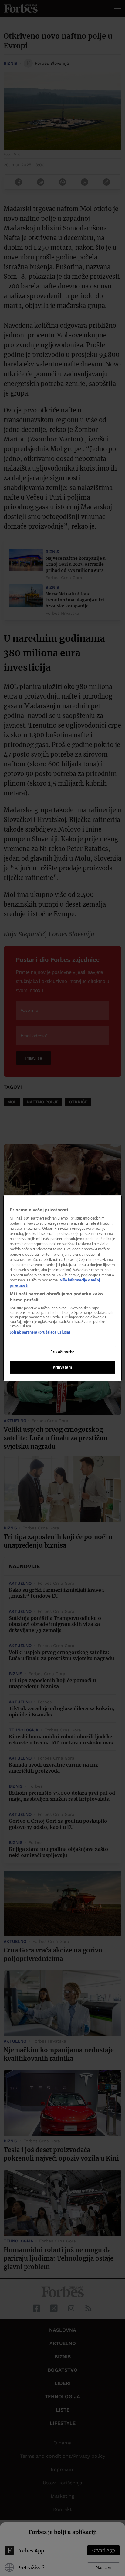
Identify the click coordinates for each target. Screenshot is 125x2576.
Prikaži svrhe (62, 1352)
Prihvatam (62, 1368)
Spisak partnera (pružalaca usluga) (40, 1332)
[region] (62, 1288)
